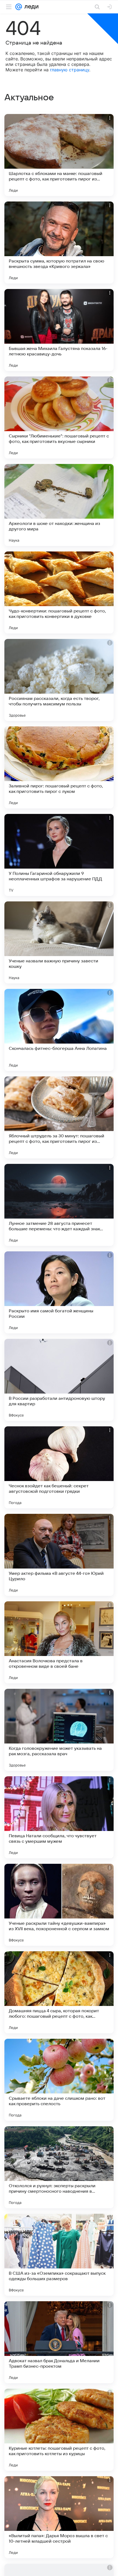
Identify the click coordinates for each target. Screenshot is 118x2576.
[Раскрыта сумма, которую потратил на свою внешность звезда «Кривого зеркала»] (59, 243)
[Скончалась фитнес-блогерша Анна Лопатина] (59, 1030)
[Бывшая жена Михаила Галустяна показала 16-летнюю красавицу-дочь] (59, 330)
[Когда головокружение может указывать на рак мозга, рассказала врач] (59, 1730)
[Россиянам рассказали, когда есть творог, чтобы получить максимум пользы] (59, 680)
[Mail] (19, 7)
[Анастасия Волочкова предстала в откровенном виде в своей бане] (59, 1642)
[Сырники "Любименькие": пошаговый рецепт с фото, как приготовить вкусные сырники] (59, 417)
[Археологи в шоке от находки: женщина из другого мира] (59, 505)
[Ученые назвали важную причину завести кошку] (59, 942)
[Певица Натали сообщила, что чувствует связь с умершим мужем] (59, 1817)
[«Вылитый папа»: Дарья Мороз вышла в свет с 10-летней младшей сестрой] (59, 2517)
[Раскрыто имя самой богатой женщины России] (59, 1292)
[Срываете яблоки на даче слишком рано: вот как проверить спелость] (59, 2080)
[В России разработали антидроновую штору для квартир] (59, 1380)
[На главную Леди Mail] (30, 7)
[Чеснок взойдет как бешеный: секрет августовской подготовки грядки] (59, 1467)
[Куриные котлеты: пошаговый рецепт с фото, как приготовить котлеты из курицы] (59, 2430)
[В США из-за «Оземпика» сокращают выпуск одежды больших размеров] (59, 2255)
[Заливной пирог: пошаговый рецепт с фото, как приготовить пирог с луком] (59, 767)
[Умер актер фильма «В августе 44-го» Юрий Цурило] (59, 1555)
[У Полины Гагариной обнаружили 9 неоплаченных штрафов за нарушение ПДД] (59, 855)
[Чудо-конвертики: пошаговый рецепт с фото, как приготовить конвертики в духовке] (59, 592)
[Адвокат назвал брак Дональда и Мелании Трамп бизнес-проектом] (59, 2342)
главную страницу (70, 70)
